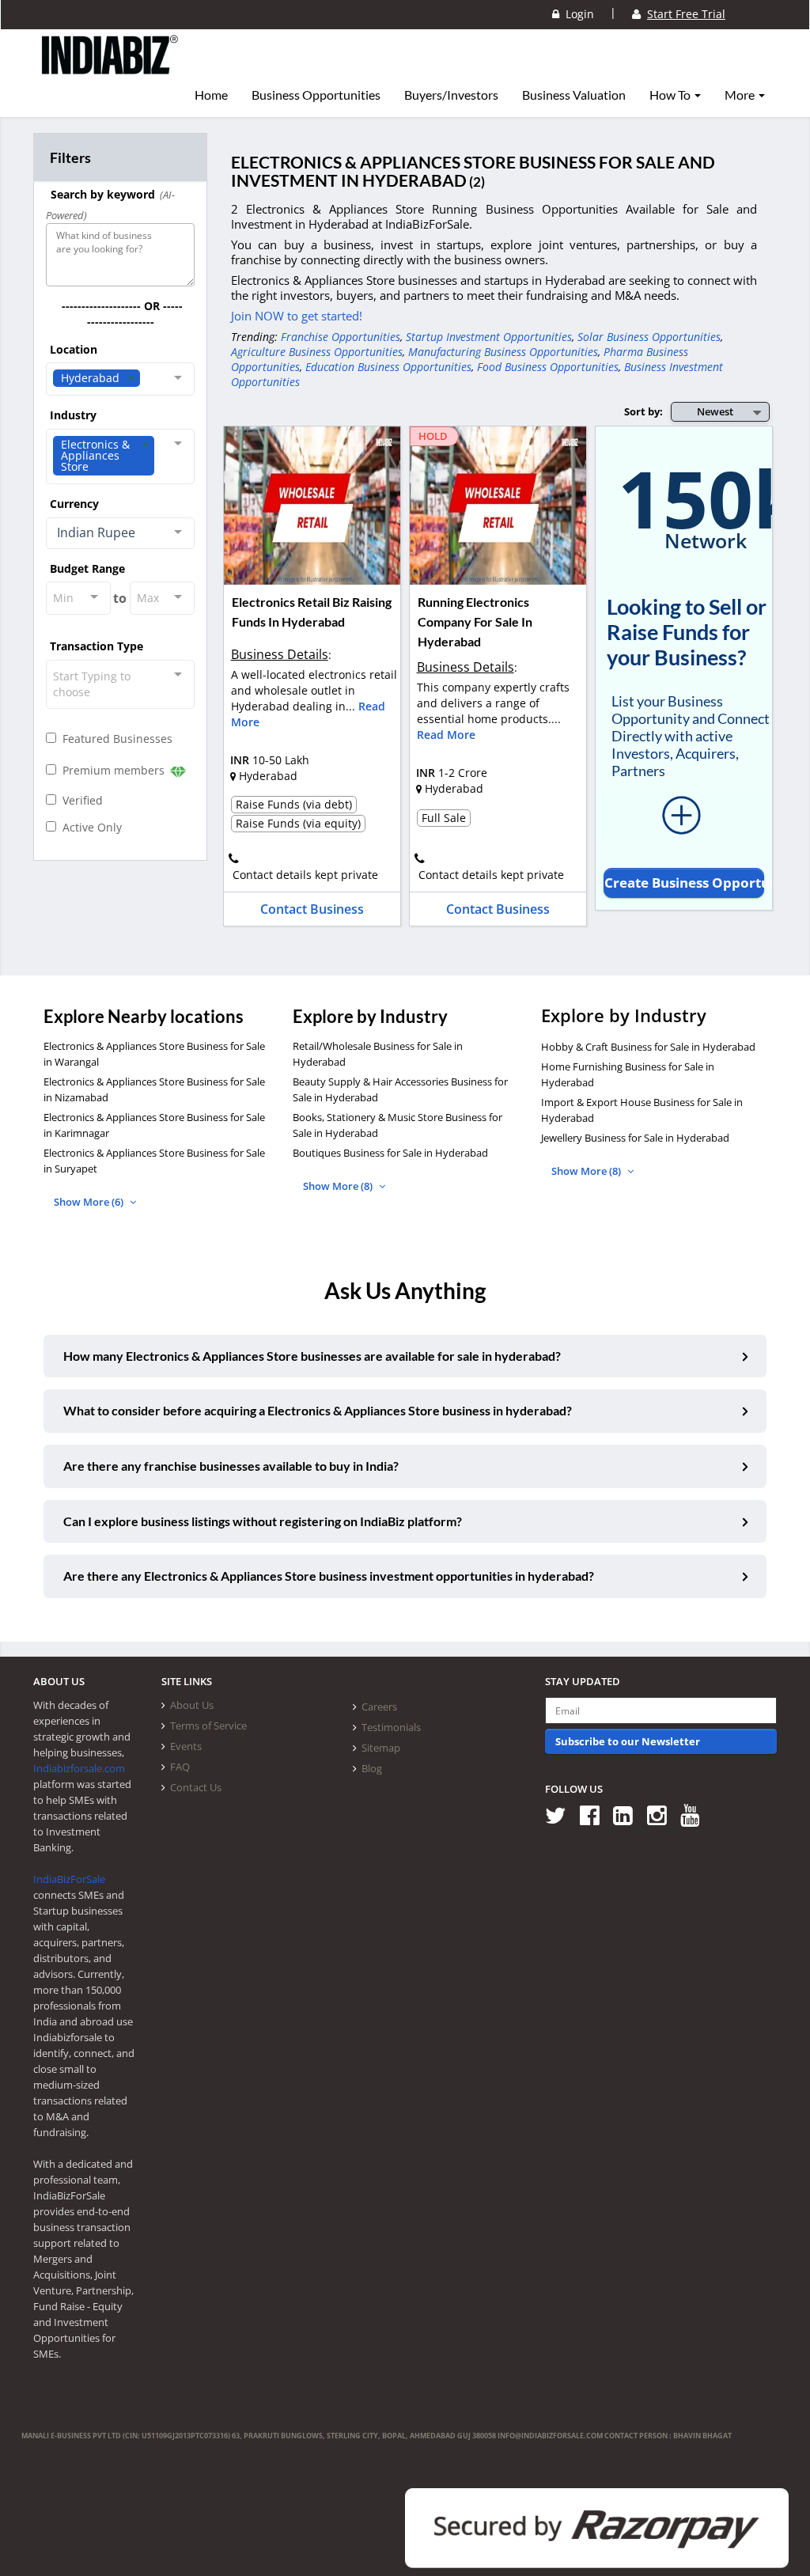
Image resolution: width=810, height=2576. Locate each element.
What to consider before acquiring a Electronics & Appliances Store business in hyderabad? (318, 1410)
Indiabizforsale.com (79, 1768)
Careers (379, 1707)
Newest (715, 411)
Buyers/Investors (451, 95)
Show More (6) (90, 1202)
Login (577, 14)
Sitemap (381, 1748)
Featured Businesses (114, 739)
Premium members (112, 770)
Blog (372, 1768)
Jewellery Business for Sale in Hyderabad (635, 1138)
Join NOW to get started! (297, 316)
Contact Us (196, 1787)
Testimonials (391, 1727)
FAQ (180, 1767)
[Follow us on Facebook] (595, 1815)
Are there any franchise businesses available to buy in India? (231, 1466)
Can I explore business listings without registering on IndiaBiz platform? (263, 1521)
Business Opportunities (316, 95)
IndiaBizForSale (69, 1879)
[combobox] (120, 379)
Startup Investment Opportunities (489, 337)
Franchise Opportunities (341, 337)
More (741, 95)
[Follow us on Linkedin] (628, 1815)
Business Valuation (574, 95)
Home (211, 95)
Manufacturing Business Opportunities (503, 352)
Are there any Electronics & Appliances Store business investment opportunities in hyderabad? (329, 1576)
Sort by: (643, 411)
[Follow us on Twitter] (561, 1815)
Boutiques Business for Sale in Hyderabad (390, 1153)
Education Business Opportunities (388, 367)
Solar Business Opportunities (649, 337)
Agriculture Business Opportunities (317, 352)
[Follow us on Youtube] (696, 1815)
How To (671, 95)
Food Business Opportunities (548, 367)
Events (186, 1746)
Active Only (89, 827)
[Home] (110, 67)
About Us (192, 1705)
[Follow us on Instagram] (662, 1815)
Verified (79, 800)
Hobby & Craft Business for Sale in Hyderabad (648, 1047)
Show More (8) (339, 1186)
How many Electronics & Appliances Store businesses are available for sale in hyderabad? (312, 1356)
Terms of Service (208, 1726)
